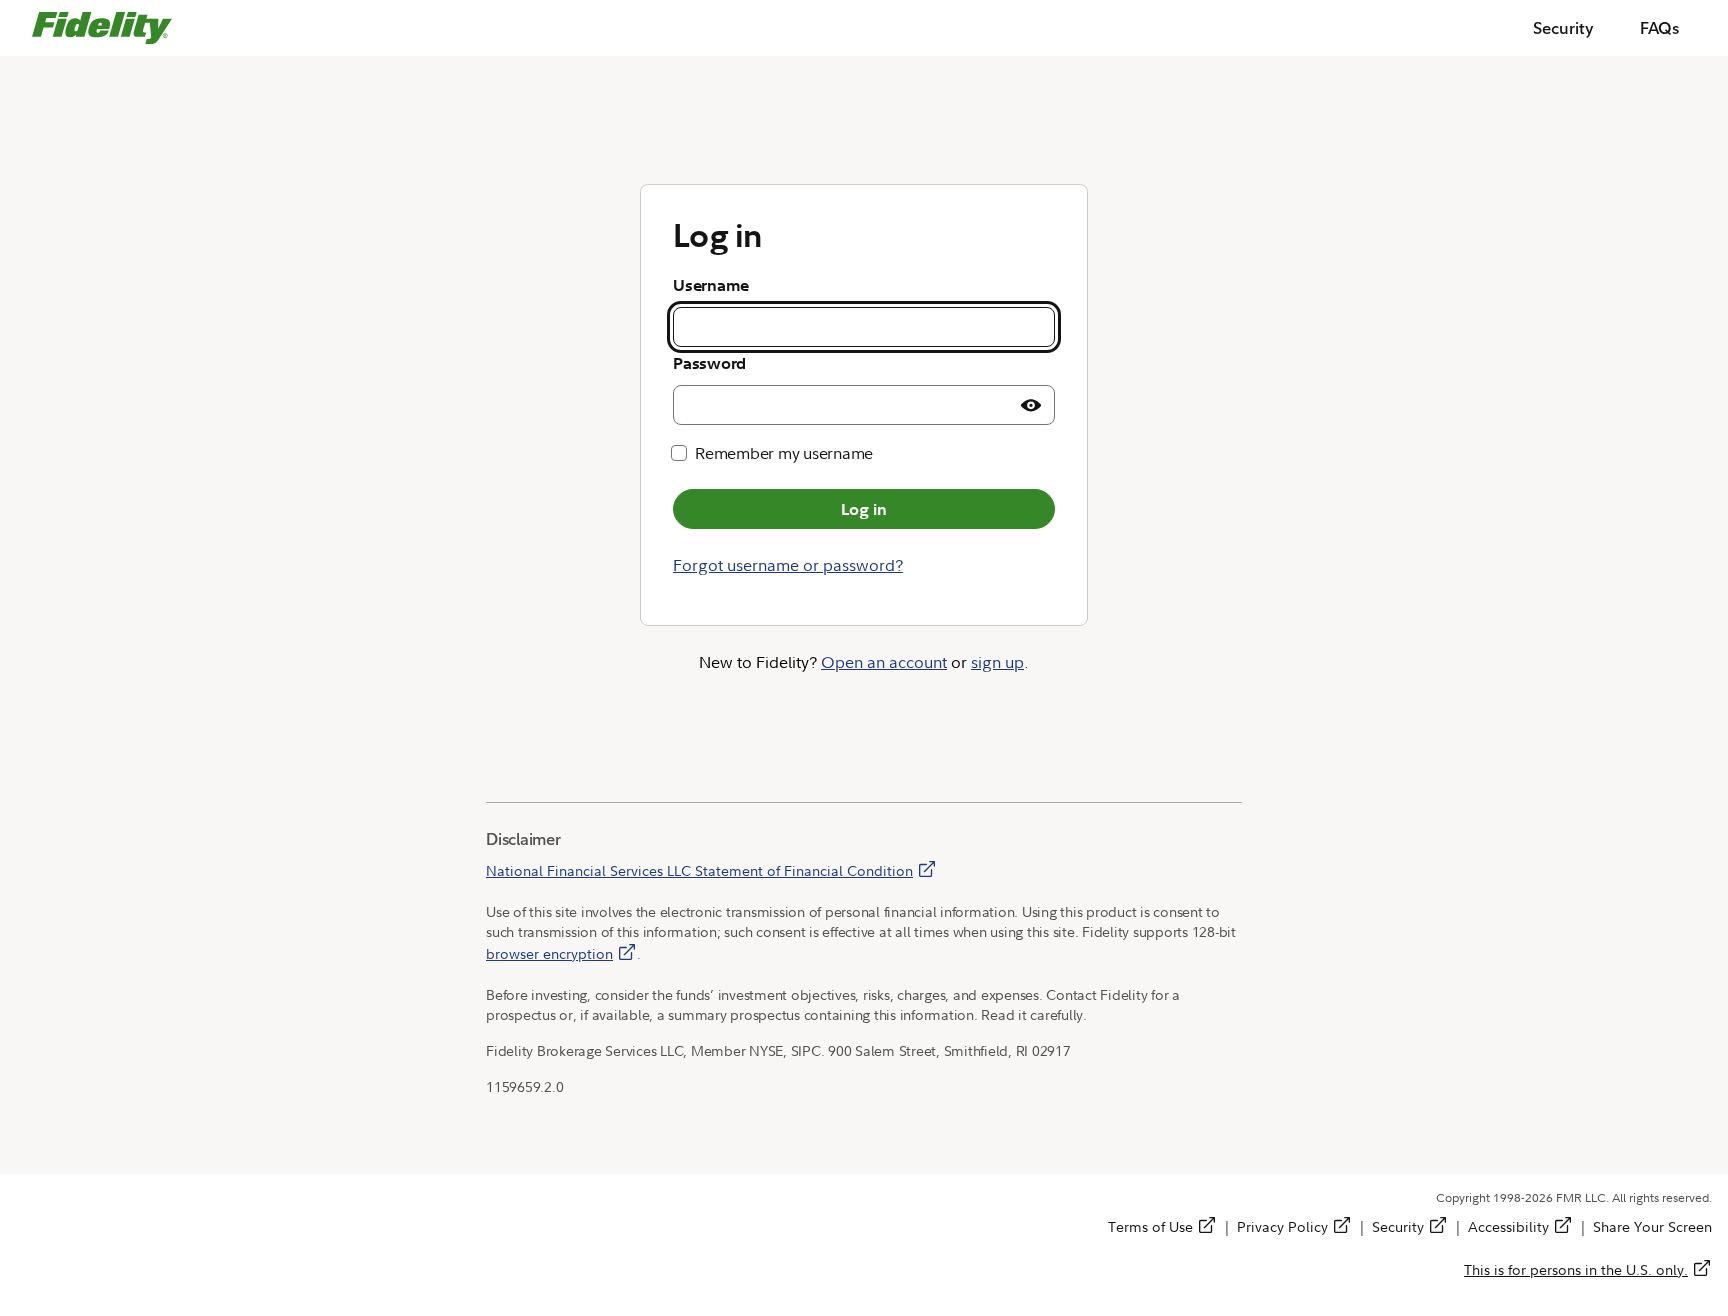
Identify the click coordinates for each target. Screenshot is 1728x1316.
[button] (1031, 405)
